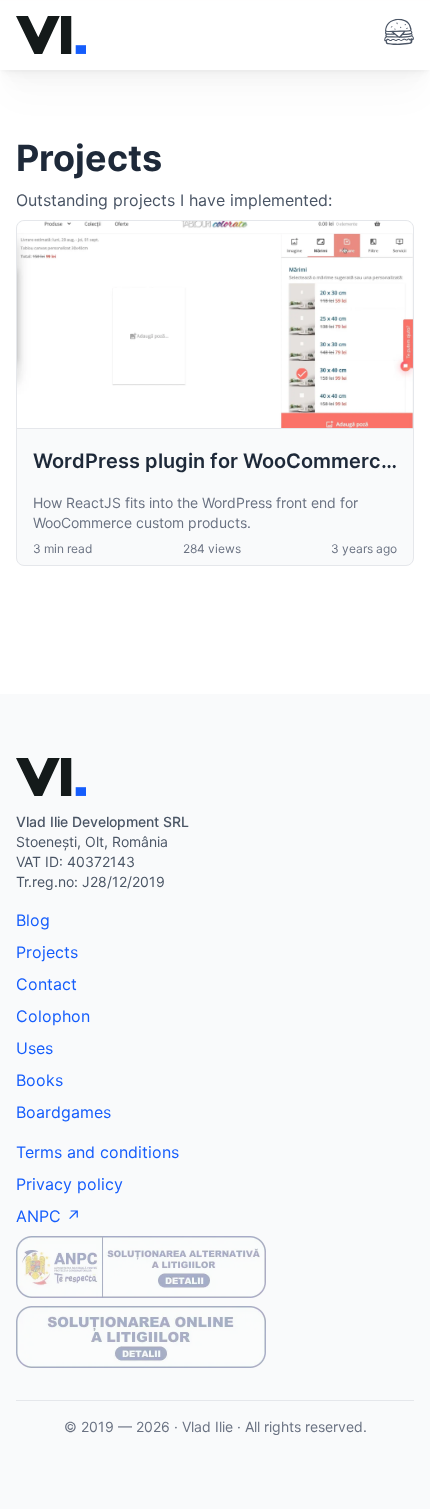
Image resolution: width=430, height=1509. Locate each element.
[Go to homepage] (51, 35)
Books (39, 1080)
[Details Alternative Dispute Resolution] (215, 1267)
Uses (34, 1048)
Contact (46, 984)
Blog (33, 920)
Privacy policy (69, 1184)
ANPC (38, 1216)
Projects (47, 952)
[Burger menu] (399, 32)
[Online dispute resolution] (215, 1337)
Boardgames (63, 1112)
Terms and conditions (97, 1152)
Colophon (53, 1016)
